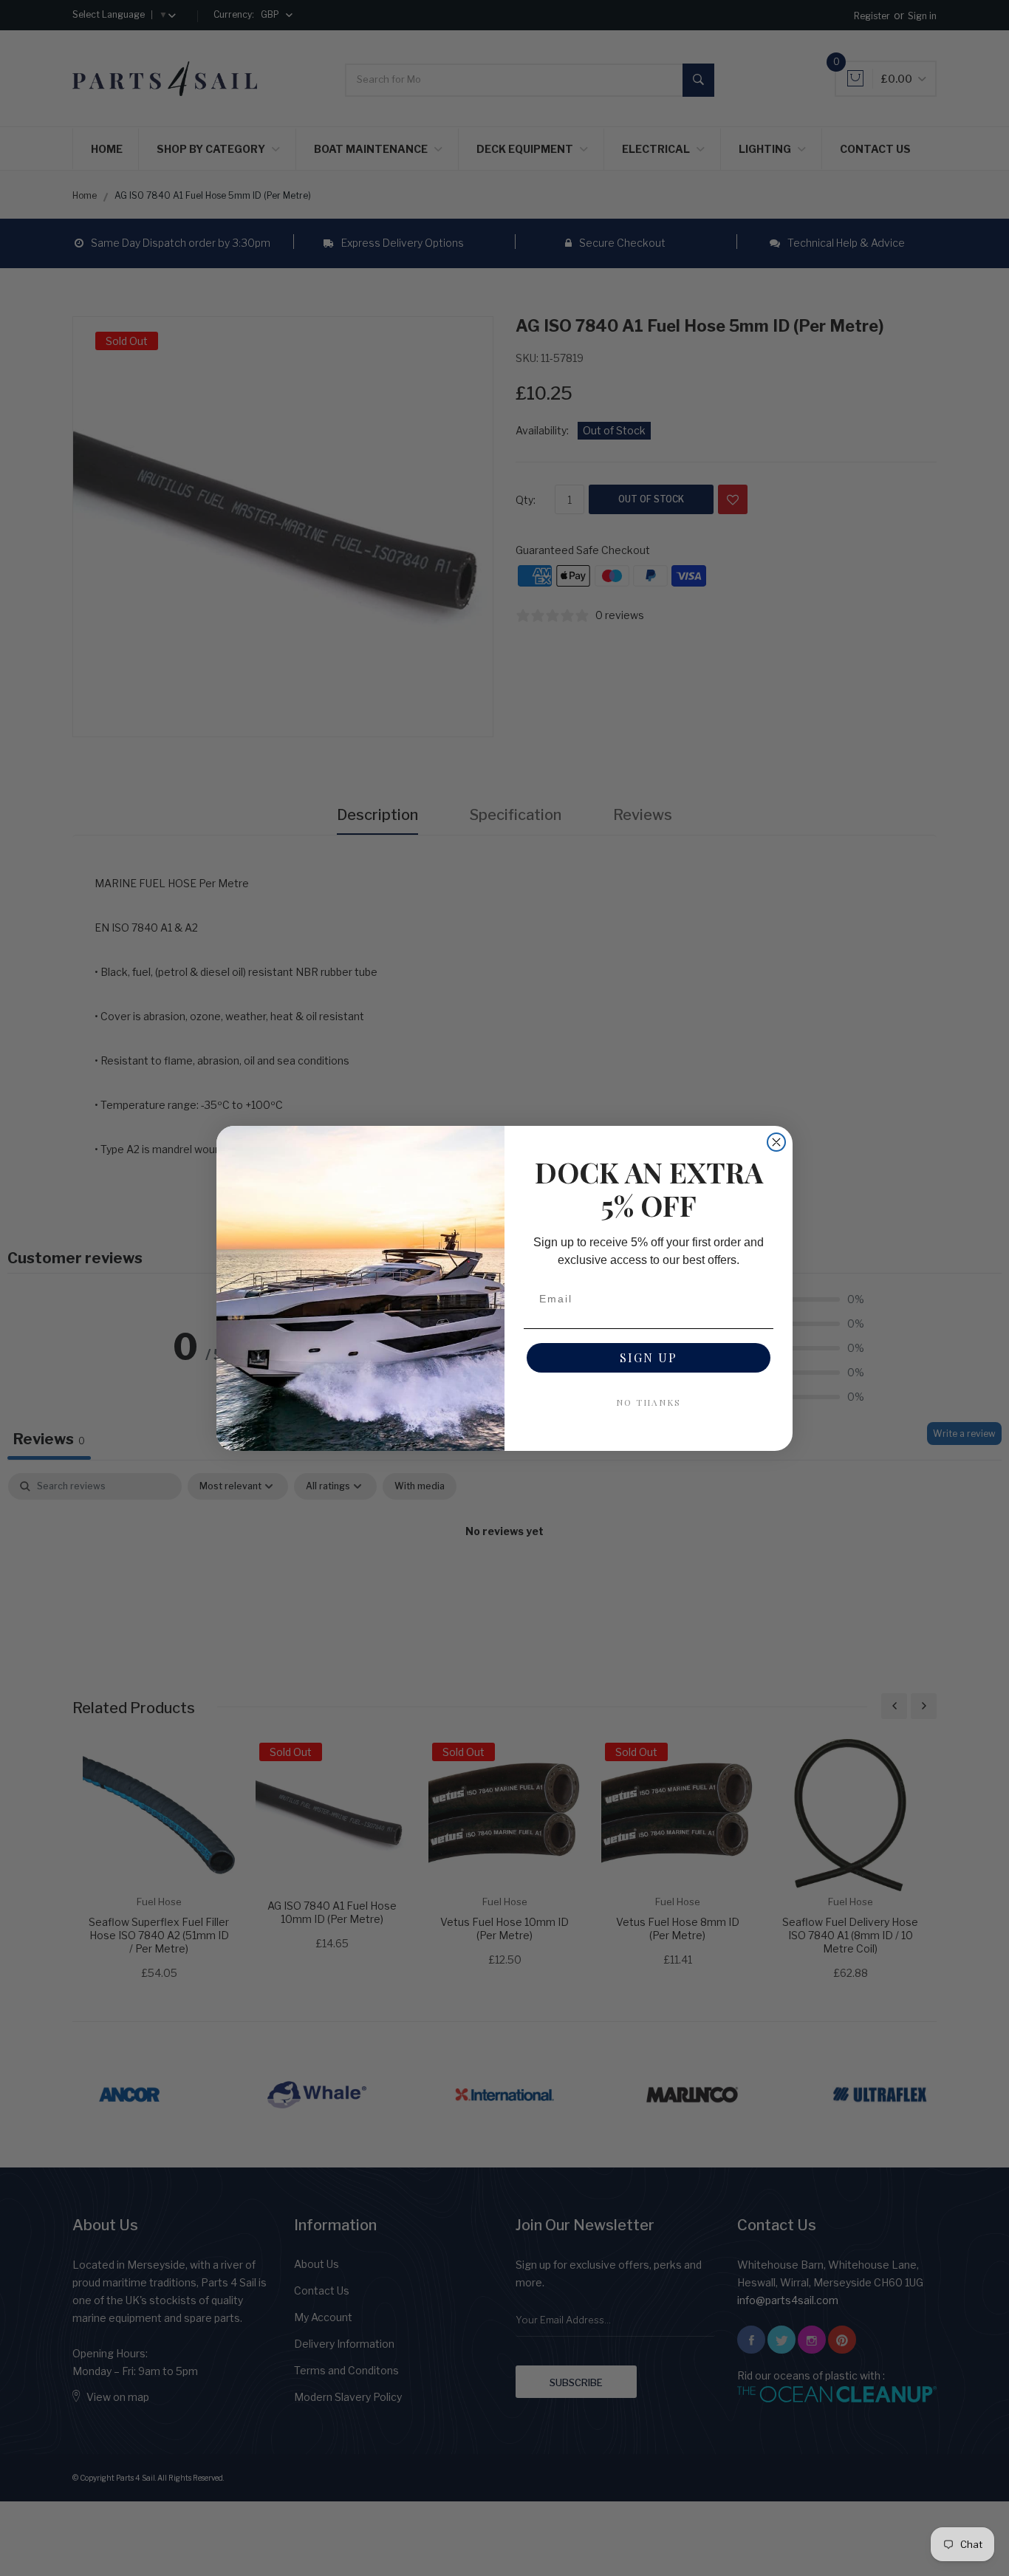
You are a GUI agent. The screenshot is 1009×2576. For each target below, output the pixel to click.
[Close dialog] (776, 1142)
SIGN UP (649, 1357)
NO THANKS (649, 1402)
